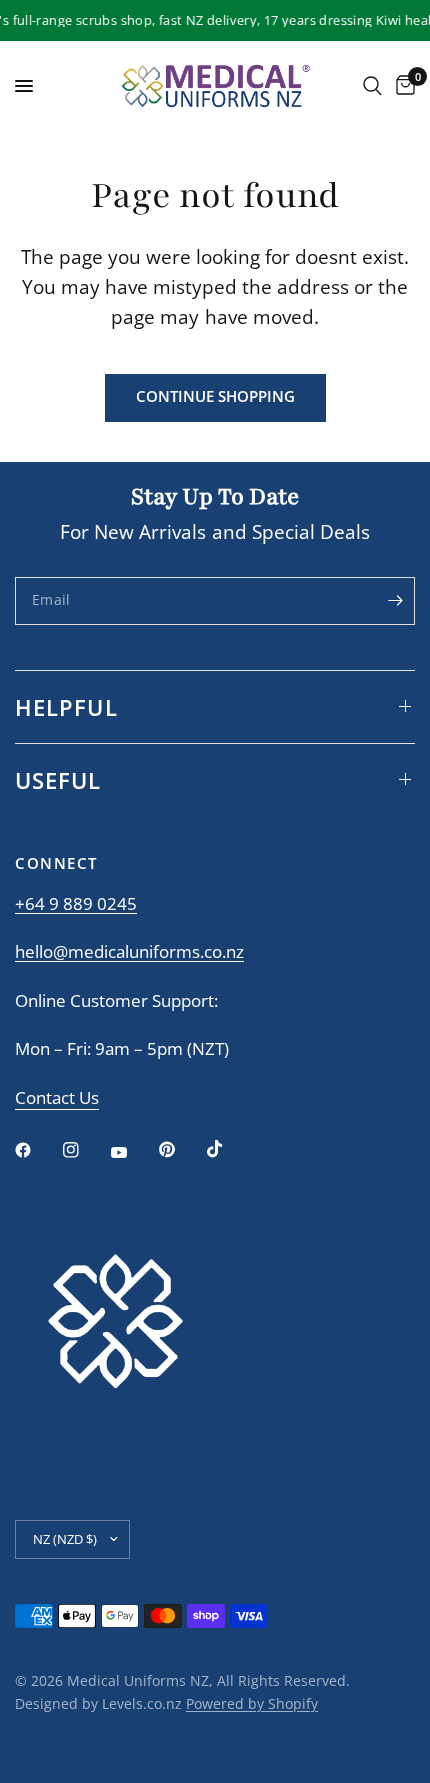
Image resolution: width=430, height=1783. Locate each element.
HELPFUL (66, 707)
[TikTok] (229, 1149)
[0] (402, 86)
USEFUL (58, 780)
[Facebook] (37, 1150)
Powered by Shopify (252, 1703)
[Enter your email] (395, 601)
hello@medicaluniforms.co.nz (129, 951)
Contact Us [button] (57, 1098)
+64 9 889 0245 (76, 903)
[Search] (372, 86)
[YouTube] (133, 1153)
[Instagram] (85, 1150)
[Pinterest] (181, 1150)
